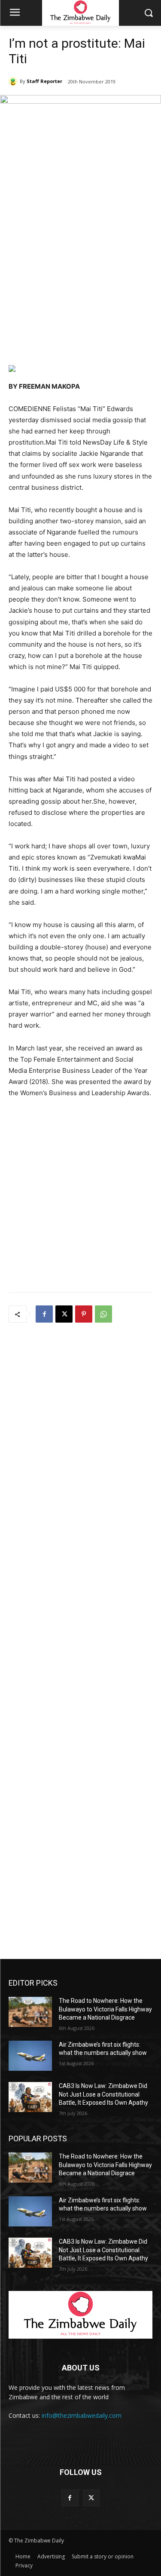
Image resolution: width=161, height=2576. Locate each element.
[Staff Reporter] (14, 81)
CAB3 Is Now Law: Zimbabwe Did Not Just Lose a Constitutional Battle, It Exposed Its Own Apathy (103, 2094)
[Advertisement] (80, 275)
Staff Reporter (44, 81)
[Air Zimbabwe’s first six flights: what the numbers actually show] (30, 2056)
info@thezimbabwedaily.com (82, 2415)
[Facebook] (44, 1314)
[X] (64, 1314)
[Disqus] (80, 1443)
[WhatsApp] (103, 1314)
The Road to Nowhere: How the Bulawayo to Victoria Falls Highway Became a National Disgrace (105, 2009)
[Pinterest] (84, 1314)
